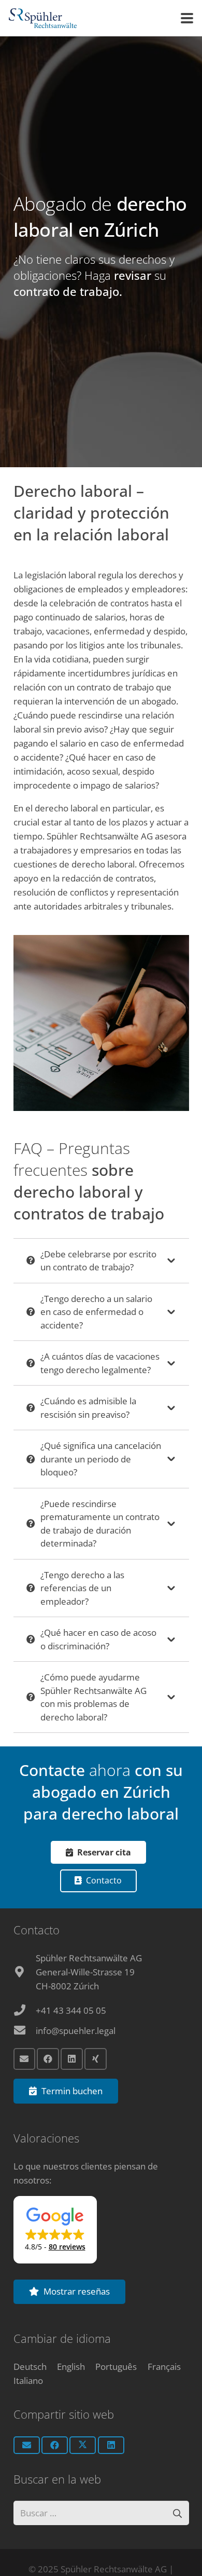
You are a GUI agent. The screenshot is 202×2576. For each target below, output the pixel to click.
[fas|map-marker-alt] (25, 1972)
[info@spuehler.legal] (25, 2030)
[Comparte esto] (55, 2445)
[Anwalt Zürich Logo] (43, 18)
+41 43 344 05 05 (71, 2010)
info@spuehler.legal (76, 2031)
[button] (187, 18)
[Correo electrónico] (25, 2059)
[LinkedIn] (72, 2059)
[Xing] (96, 2059)
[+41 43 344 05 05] (25, 2010)
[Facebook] (48, 2059)
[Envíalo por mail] (27, 2445)
